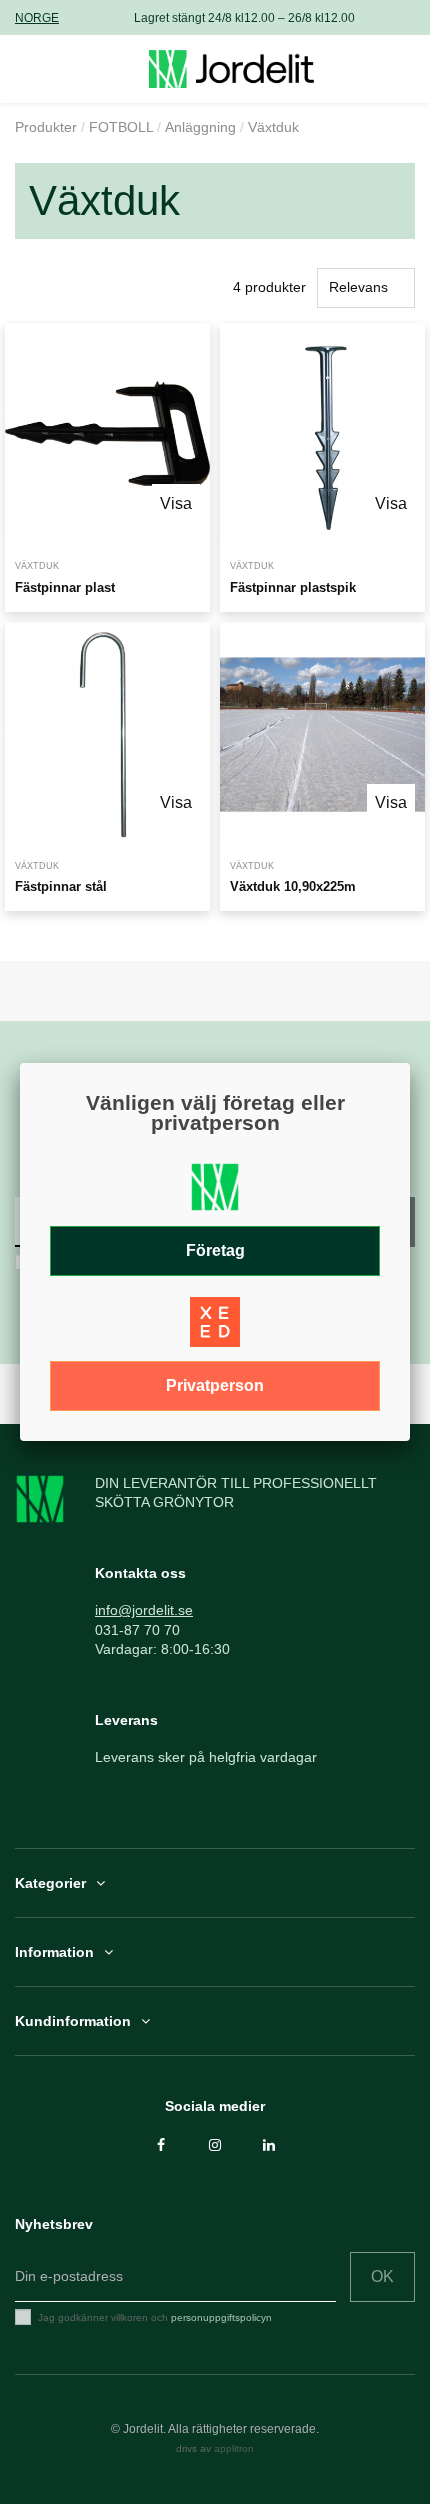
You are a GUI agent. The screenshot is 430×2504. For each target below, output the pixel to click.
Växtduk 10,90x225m (293, 886)
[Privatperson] (215, 1328)
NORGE (37, 18)
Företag (215, 1250)
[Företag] (215, 1193)
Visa (176, 503)
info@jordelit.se (144, 1610)
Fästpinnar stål (61, 886)
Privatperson (215, 1385)
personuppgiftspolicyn (221, 2317)
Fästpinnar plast (65, 587)
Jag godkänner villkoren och (155, 2317)
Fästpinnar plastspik (293, 587)
